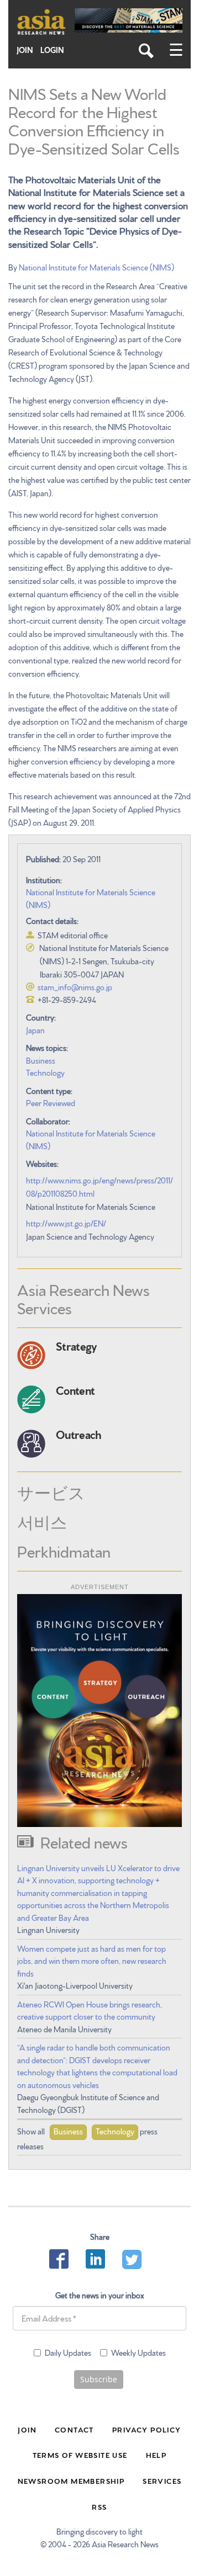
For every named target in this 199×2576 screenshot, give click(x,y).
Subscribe (99, 2379)
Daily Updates (68, 2352)
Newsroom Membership (71, 2481)
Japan (35, 1030)
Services (162, 2481)
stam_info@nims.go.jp (75, 987)
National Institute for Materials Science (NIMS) (96, 267)
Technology (45, 1072)
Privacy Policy (147, 2429)
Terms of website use (80, 2455)
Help (156, 2455)
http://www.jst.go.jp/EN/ (66, 1223)
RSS (99, 2506)
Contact (74, 2429)
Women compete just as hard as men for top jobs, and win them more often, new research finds (92, 1961)
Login (52, 50)
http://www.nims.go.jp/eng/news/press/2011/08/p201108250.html (99, 1187)
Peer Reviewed (51, 1103)
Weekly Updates (138, 2352)
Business (41, 1060)
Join (25, 50)
